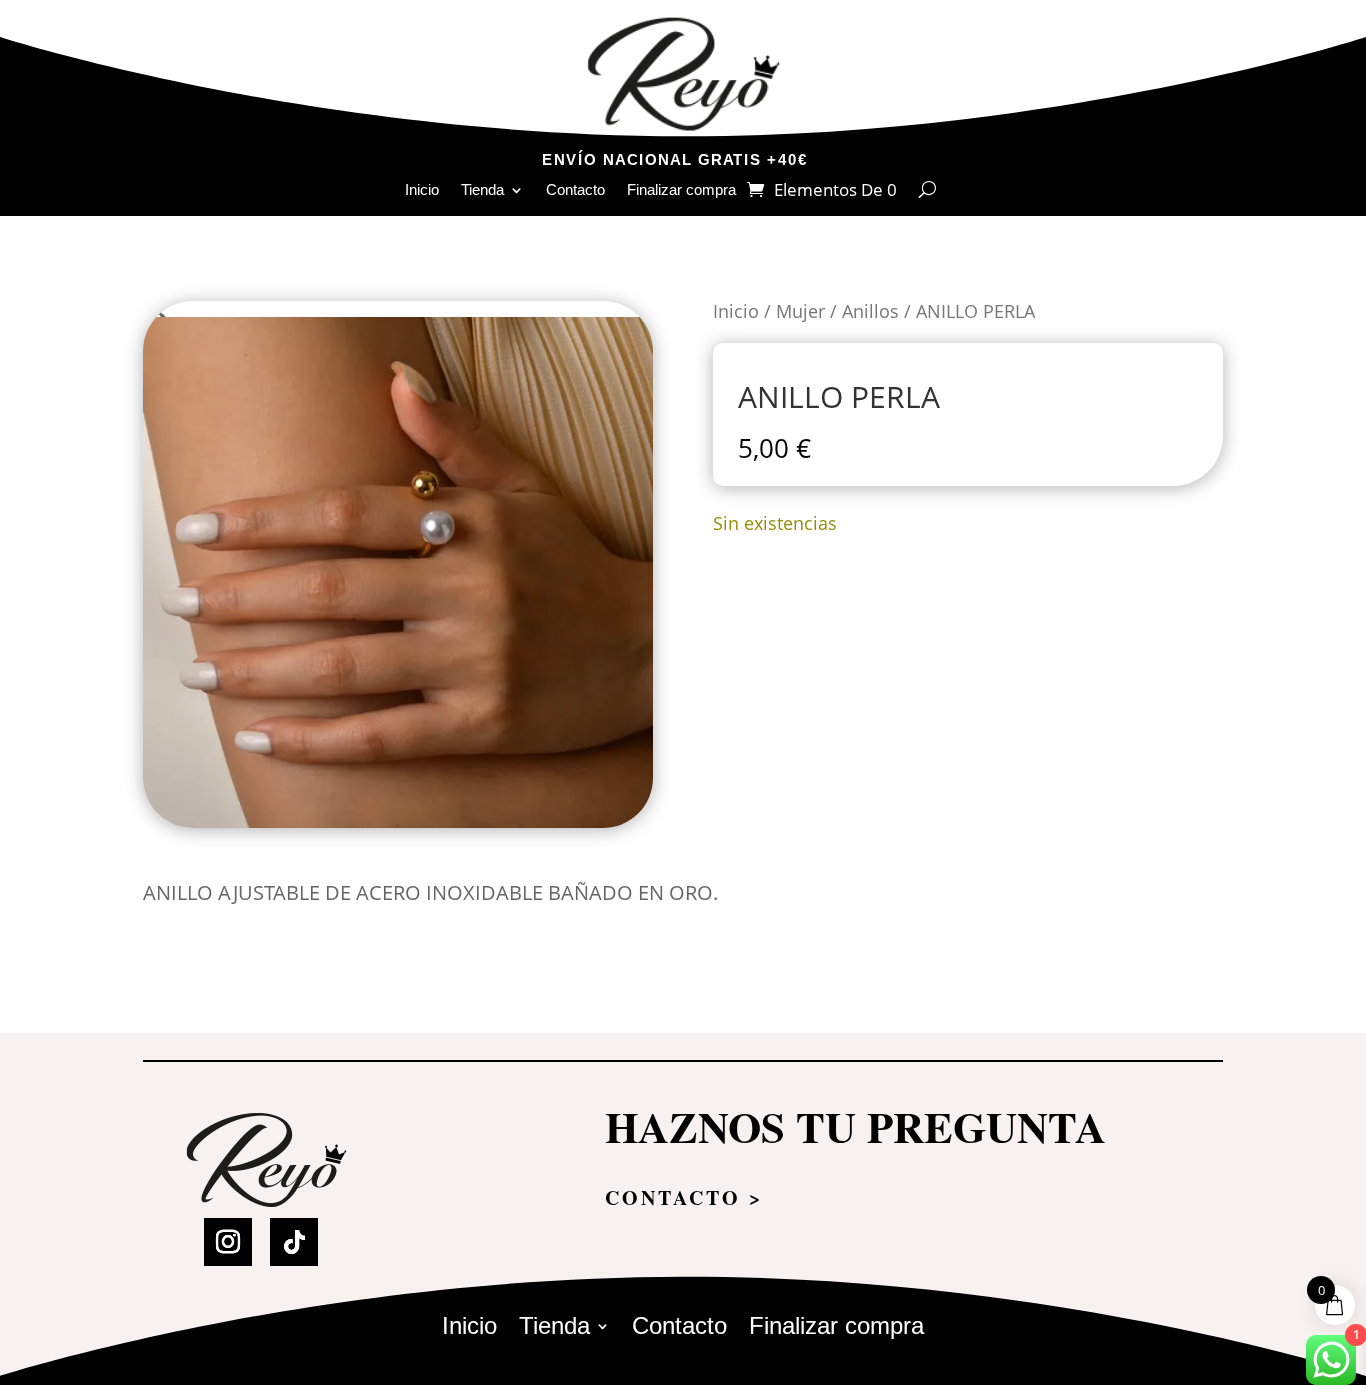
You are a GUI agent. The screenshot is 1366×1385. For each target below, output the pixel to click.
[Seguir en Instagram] (228, 1242)
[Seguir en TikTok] (294, 1242)
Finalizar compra (681, 190)
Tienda (482, 190)
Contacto (575, 190)
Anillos (870, 310)
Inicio (422, 190)
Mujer (800, 310)
